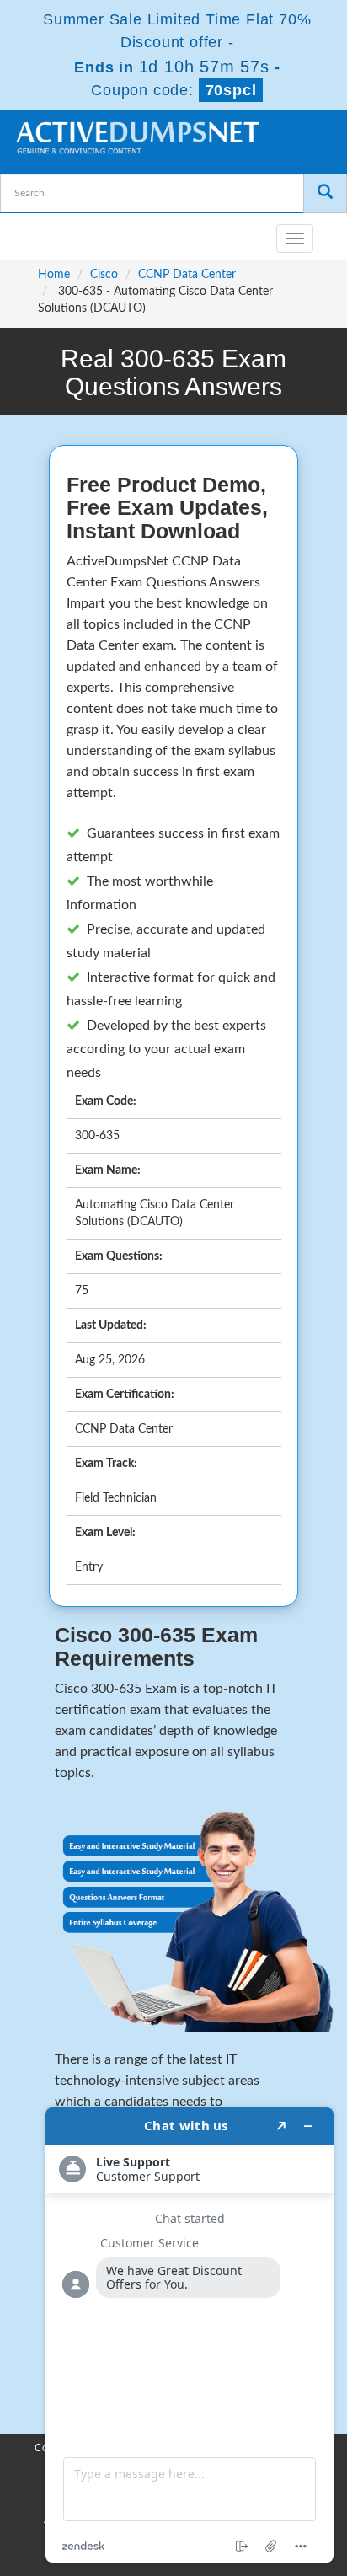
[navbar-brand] (34, 232)
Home (54, 275)
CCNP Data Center (187, 275)
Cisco (104, 275)
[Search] (325, 193)
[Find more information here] (190, 2335)
